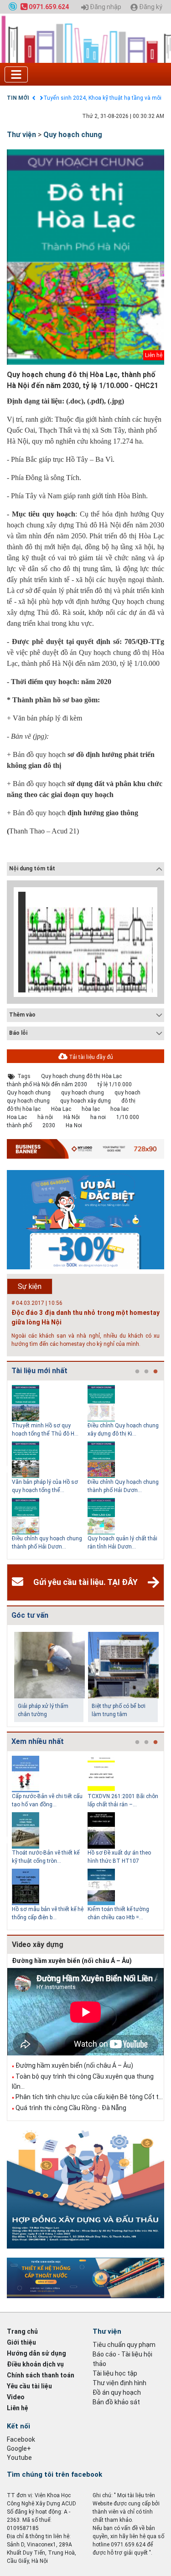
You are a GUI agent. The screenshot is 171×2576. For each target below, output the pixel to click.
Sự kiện (30, 1286)
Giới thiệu (21, 2342)
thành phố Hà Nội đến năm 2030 (47, 1084)
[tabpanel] (50, 1470)
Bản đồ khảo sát (116, 2402)
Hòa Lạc (61, 1109)
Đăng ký (150, 7)
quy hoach (127, 1093)
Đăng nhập (105, 7)
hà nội (45, 1117)
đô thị (128, 1101)
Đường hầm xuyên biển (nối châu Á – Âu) (72, 1961)
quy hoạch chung (83, 1093)
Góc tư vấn (30, 1615)
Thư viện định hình (119, 2383)
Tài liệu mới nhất (39, 1371)
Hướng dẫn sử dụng (36, 2353)
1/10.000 (128, 1117)
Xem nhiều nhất (38, 1741)
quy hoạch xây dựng (85, 1101)
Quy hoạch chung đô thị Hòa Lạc (81, 1076)
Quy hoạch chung (73, 135)
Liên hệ (18, 2408)
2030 (49, 1125)
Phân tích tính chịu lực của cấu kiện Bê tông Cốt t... (89, 2097)
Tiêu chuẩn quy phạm (124, 2345)
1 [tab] (137, 1372)
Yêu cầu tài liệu (29, 2386)
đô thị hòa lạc (24, 1109)
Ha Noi (74, 1125)
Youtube (19, 2458)
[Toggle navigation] (16, 74)
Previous (5, 1470)
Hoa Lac (17, 1117)
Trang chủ (22, 2331)
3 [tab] (155, 1372)
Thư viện (21, 135)
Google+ (19, 2448)
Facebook (21, 2439)
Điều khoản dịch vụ (35, 2364)
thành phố (19, 1125)
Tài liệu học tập (115, 2373)
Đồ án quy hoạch (117, 2392)
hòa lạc (91, 1109)
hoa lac (119, 1109)
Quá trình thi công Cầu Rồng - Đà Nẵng (71, 2108)
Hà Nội (72, 1117)
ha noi (98, 1117)
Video (16, 2397)
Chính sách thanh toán (41, 2375)
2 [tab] (146, 1372)
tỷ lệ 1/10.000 (115, 1084)
